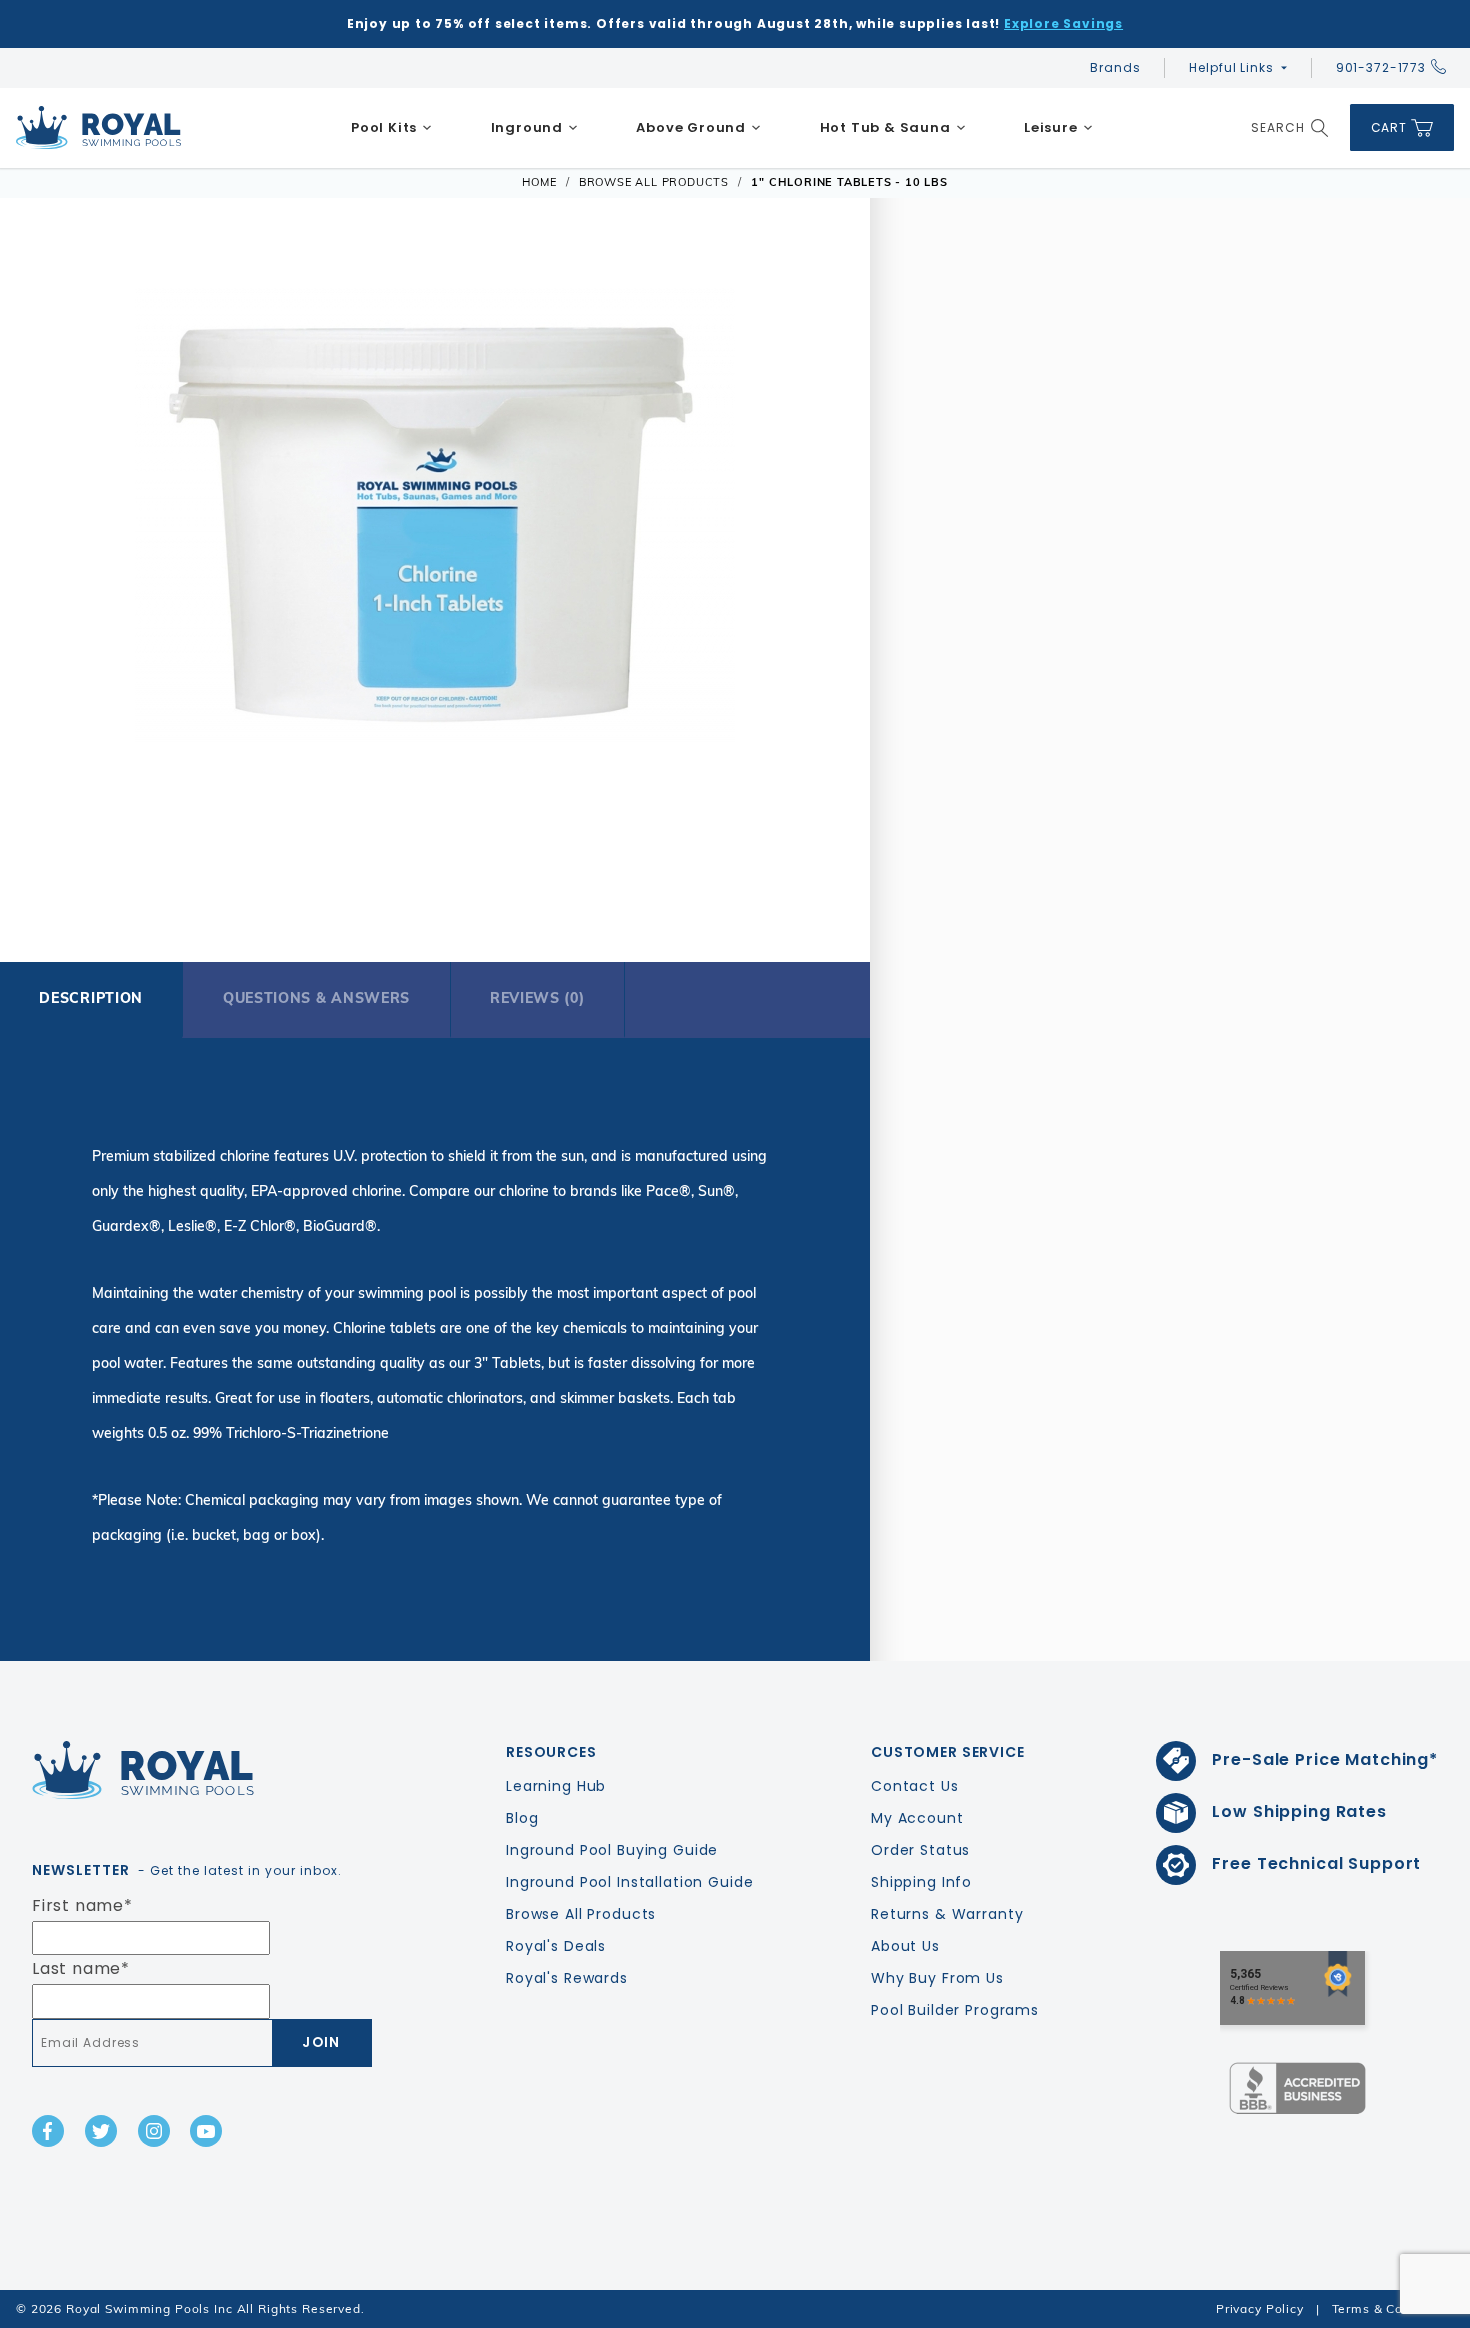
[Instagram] (154, 2131)
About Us (905, 1946)
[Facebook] (48, 2131)
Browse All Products (581, 1914)
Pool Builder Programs (955, 2010)
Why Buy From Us (937, 1978)
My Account (917, 1818)
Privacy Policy (1260, 2308)
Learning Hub (556, 1786)
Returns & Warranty (947, 1914)
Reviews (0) (537, 998)
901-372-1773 (1381, 67)
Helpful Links (1231, 67)
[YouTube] (206, 2131)
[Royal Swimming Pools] (194, 1770)
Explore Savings (1063, 23)
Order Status (920, 1850)
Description (91, 998)
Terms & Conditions (1393, 2308)
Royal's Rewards (567, 1978)
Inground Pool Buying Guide (612, 1850)
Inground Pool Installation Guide (630, 1882)
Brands (1115, 67)
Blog (522, 1818)
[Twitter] (101, 2131)
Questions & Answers (316, 998)
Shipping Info (921, 1882)
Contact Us (915, 1786)
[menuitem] (392, 128)
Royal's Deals (556, 1946)
